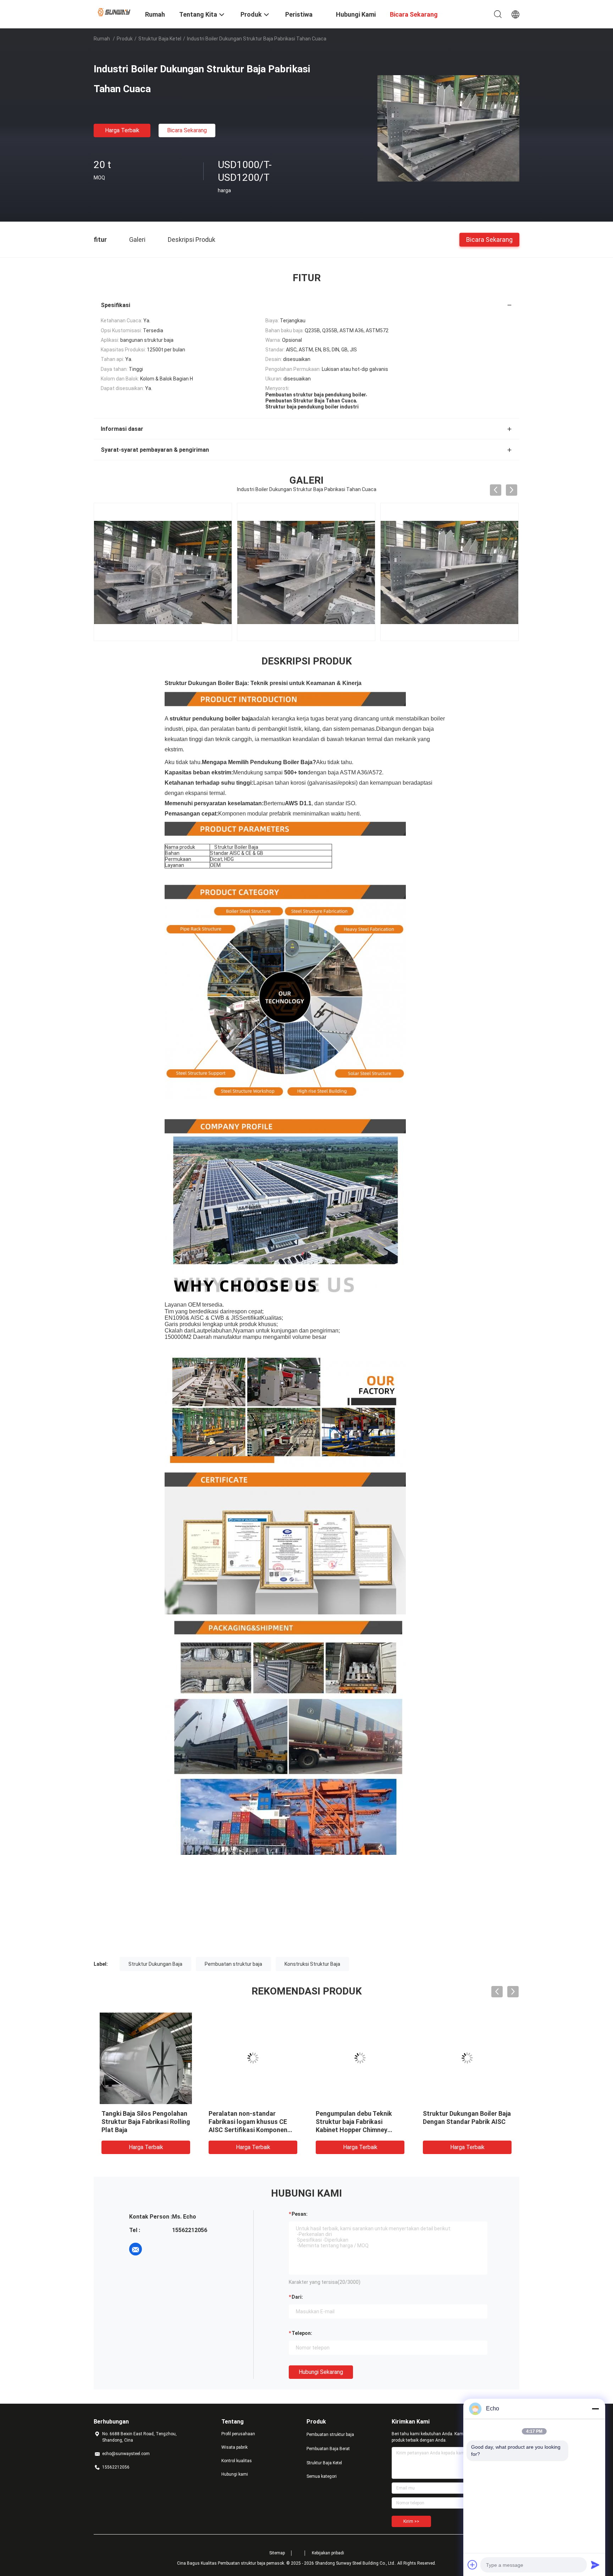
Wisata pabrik (234, 2447)
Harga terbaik (122, 130)
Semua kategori (322, 2476)
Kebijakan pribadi (328, 2553)
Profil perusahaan (238, 2434)
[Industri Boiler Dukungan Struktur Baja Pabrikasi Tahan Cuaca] (448, 128)
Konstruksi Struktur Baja (312, 1964)
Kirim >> (411, 2521)
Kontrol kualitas (237, 2461)
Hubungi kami (235, 2474)
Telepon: (302, 2333)
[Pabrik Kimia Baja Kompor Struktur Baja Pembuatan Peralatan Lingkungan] (467, 2058)
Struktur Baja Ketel (160, 39)
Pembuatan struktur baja (233, 1964)
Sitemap (277, 2553)
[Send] (595, 2565)
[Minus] (595, 2409)
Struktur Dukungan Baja (155, 1964)
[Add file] (473, 2565)
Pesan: (300, 2214)
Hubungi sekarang (321, 2372)
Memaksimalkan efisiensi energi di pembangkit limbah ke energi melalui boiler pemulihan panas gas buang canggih (250, 2130)
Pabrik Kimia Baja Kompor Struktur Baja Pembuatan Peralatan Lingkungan (460, 2122)
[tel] (155, 2249)
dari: (297, 2297)
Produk (125, 39)
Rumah (102, 39)
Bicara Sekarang (187, 130)
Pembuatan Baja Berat (328, 2449)
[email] (136, 2249)
